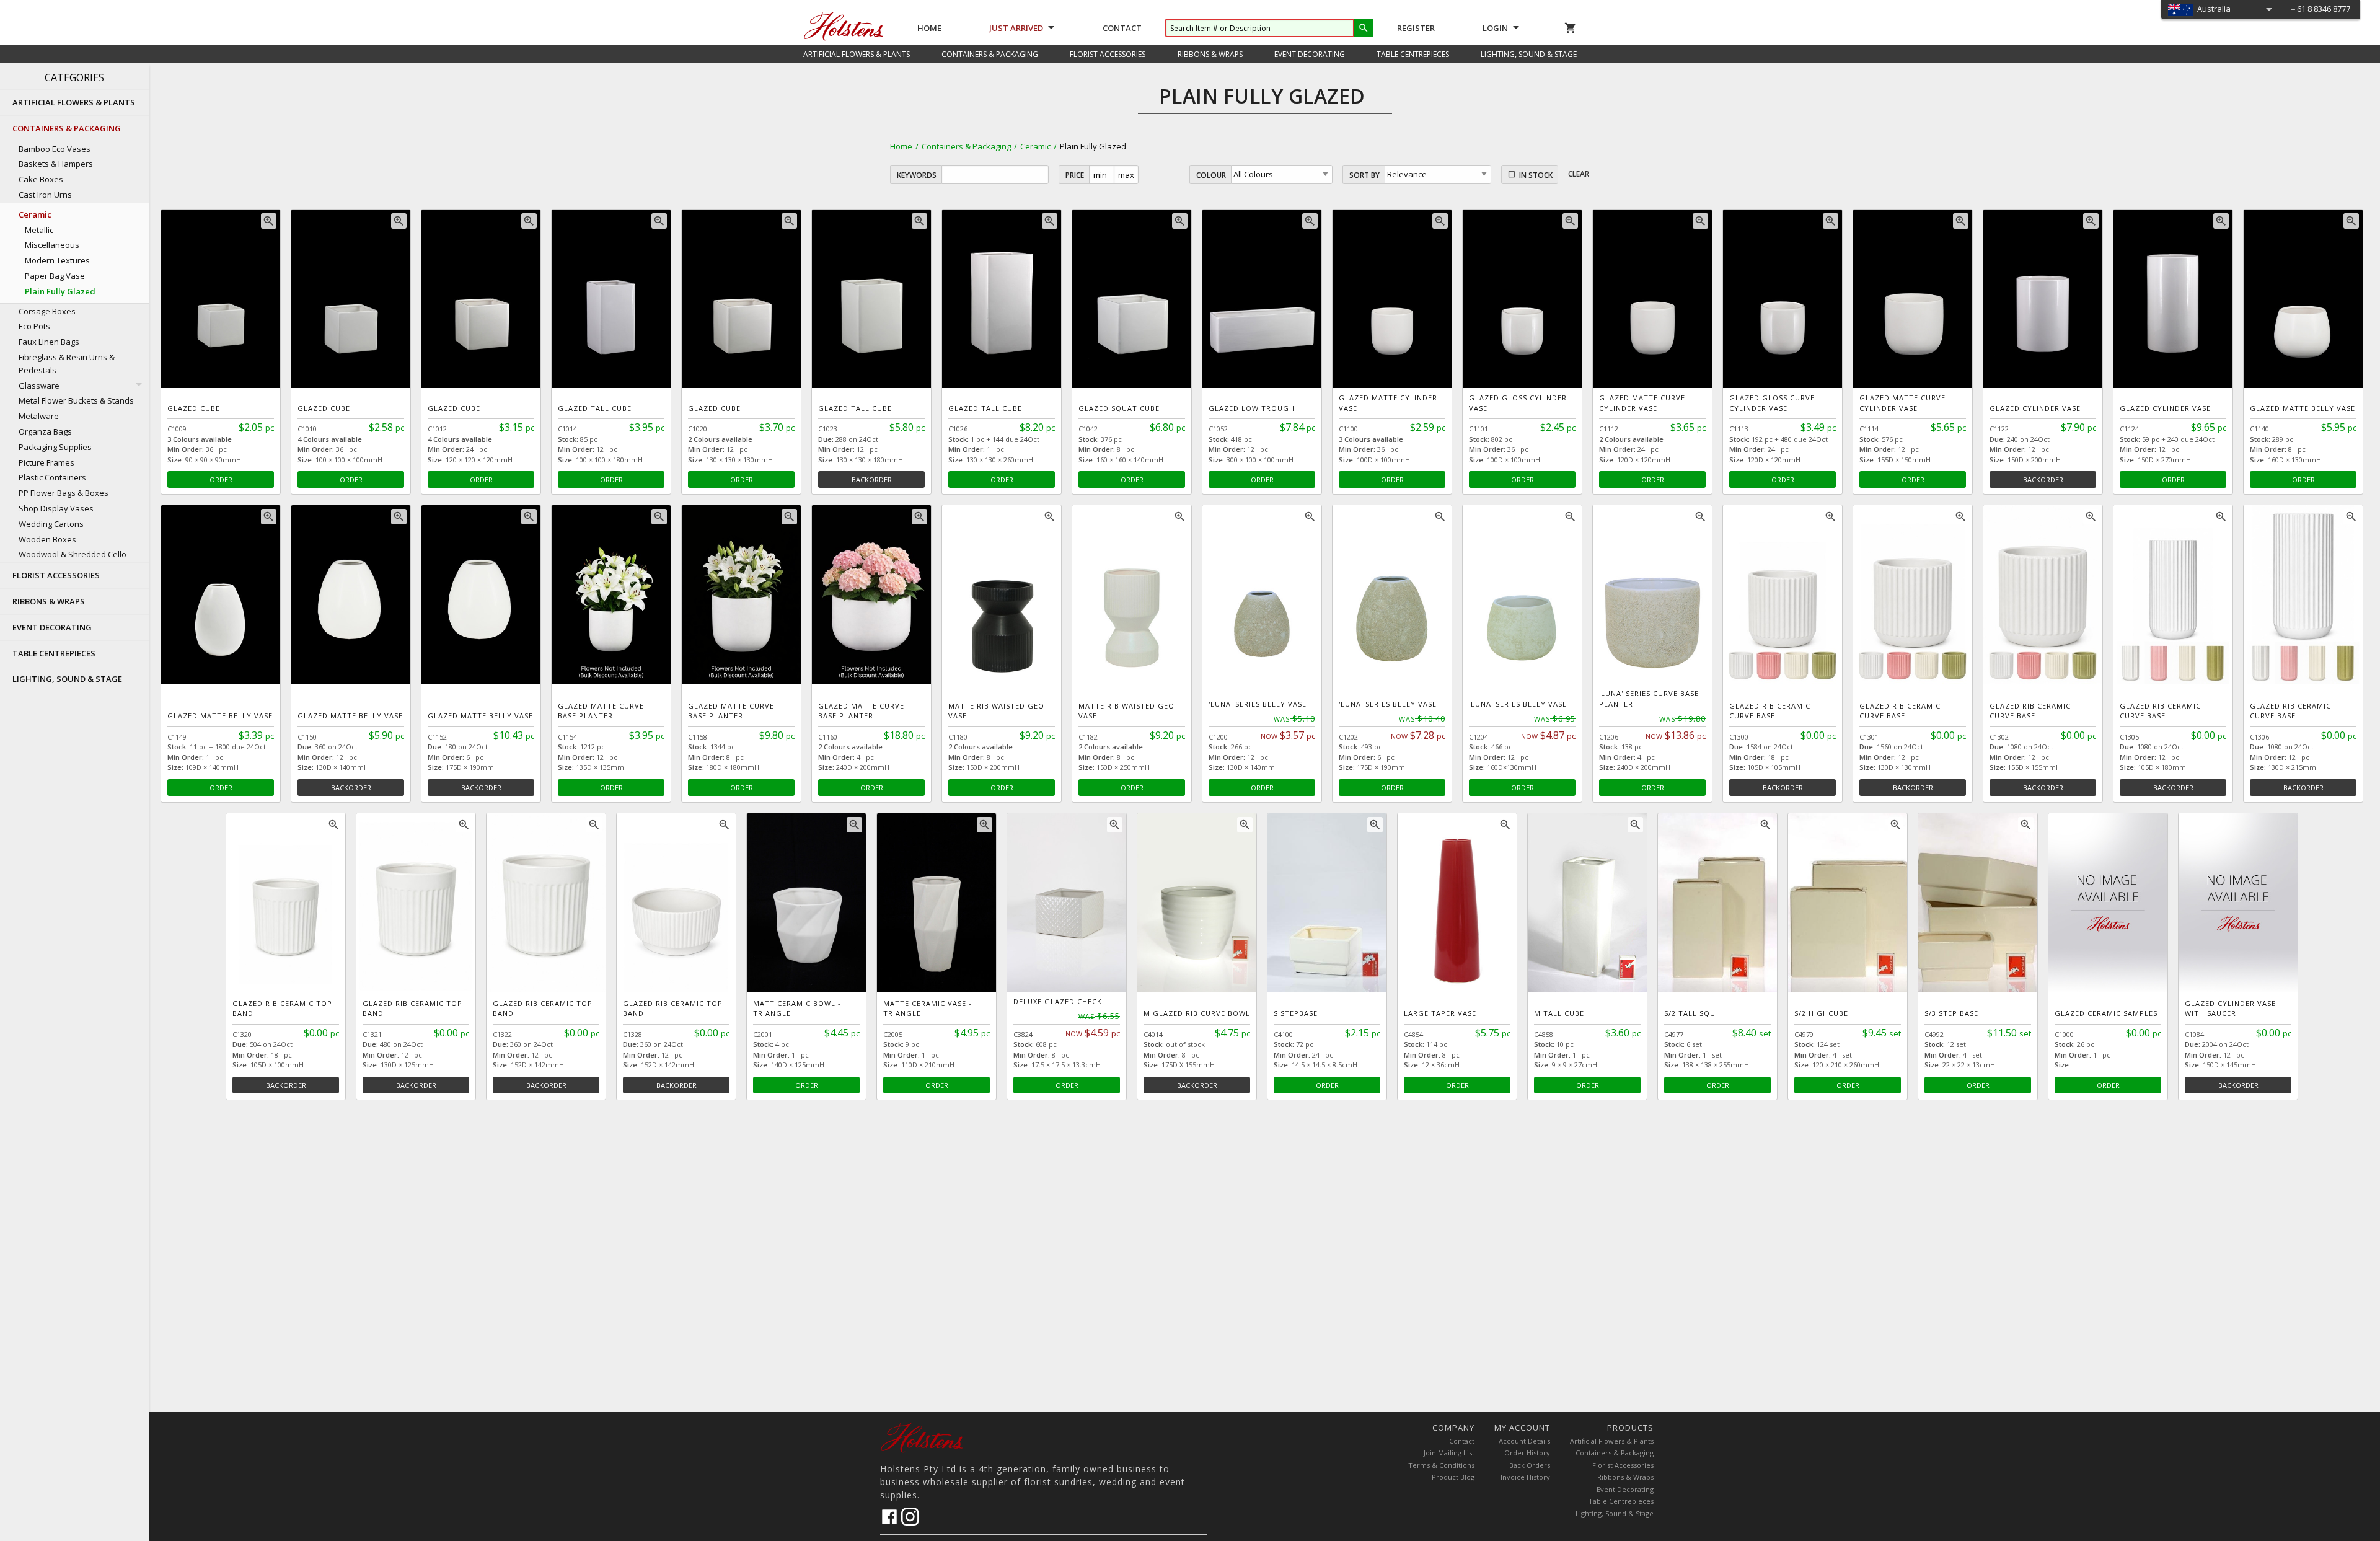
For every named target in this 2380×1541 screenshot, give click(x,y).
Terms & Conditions (1441, 1465)
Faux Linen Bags (49, 342)
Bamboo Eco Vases (55, 149)
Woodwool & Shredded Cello (73, 554)
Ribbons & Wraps (1625, 1477)
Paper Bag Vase (55, 276)
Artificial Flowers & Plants (1612, 1441)
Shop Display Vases (56, 508)
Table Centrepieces (1621, 1501)
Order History (1527, 1453)
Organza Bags (45, 431)
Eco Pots (34, 326)
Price (1075, 175)
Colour (1211, 175)
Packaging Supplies (55, 447)
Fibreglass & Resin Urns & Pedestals (67, 364)
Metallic (39, 230)
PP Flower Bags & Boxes (64, 493)
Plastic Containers (52, 477)
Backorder (872, 479)
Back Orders (1530, 1465)
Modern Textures (57, 260)
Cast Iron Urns (45, 195)
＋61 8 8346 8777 (2320, 9)
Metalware (39, 416)
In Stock (1536, 175)
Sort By (1364, 175)
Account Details (1524, 1441)
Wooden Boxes (47, 539)
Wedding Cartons (51, 524)
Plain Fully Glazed (60, 291)
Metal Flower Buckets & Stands (76, 400)
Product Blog (1453, 1477)
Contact (1122, 28)
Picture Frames (46, 462)
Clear (1579, 174)
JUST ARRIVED (1016, 28)
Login (1495, 28)
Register (1416, 28)
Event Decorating (1625, 1489)
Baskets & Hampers (56, 164)
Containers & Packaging (966, 146)
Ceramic (1035, 146)
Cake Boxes (41, 179)
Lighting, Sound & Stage (1615, 1513)
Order (221, 479)
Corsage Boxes (47, 311)
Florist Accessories (1623, 1465)
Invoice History (1525, 1477)
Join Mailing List (1449, 1453)
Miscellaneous (52, 245)
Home (929, 28)
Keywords (917, 175)
